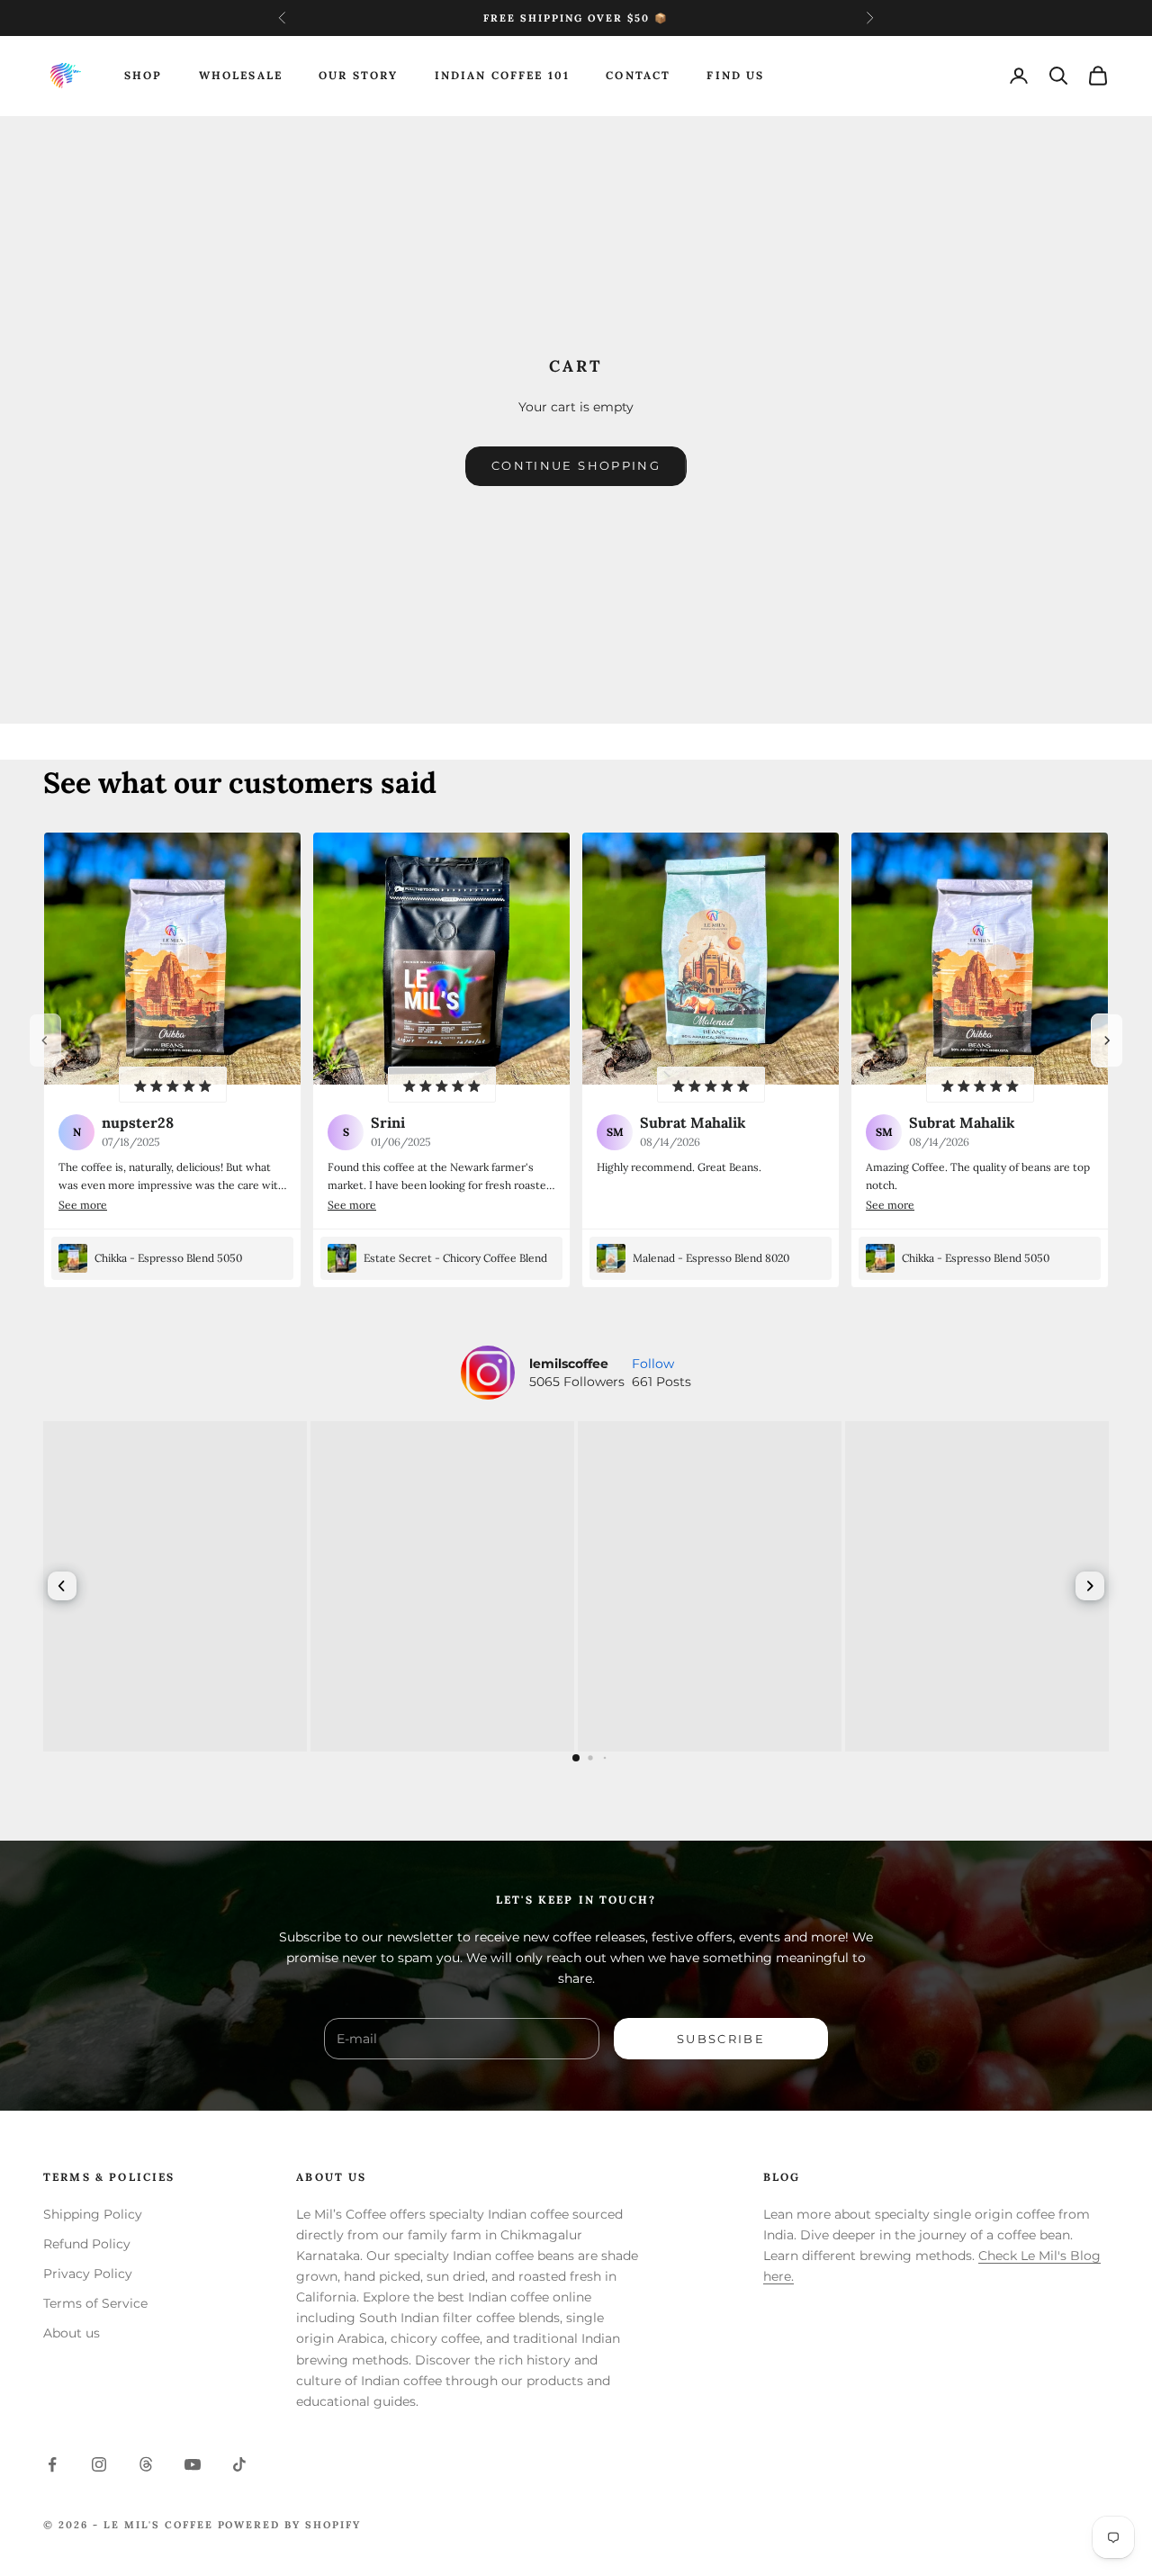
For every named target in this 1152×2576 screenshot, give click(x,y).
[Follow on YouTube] (193, 2464)
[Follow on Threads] (146, 2464)
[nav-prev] (45, 1040)
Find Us (735, 75)
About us (72, 2333)
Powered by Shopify (290, 2525)
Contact (638, 75)
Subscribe (721, 2039)
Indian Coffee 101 (503, 75)
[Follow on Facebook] (52, 2464)
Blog (782, 2177)
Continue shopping (576, 465)
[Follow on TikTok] (239, 2464)
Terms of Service (95, 2303)
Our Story (358, 75)
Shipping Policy (93, 2214)
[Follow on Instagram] (99, 2464)
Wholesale (241, 75)
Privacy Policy (88, 2274)
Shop (144, 75)
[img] (173, 1085)
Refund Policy (87, 2244)
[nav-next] (1107, 1040)
